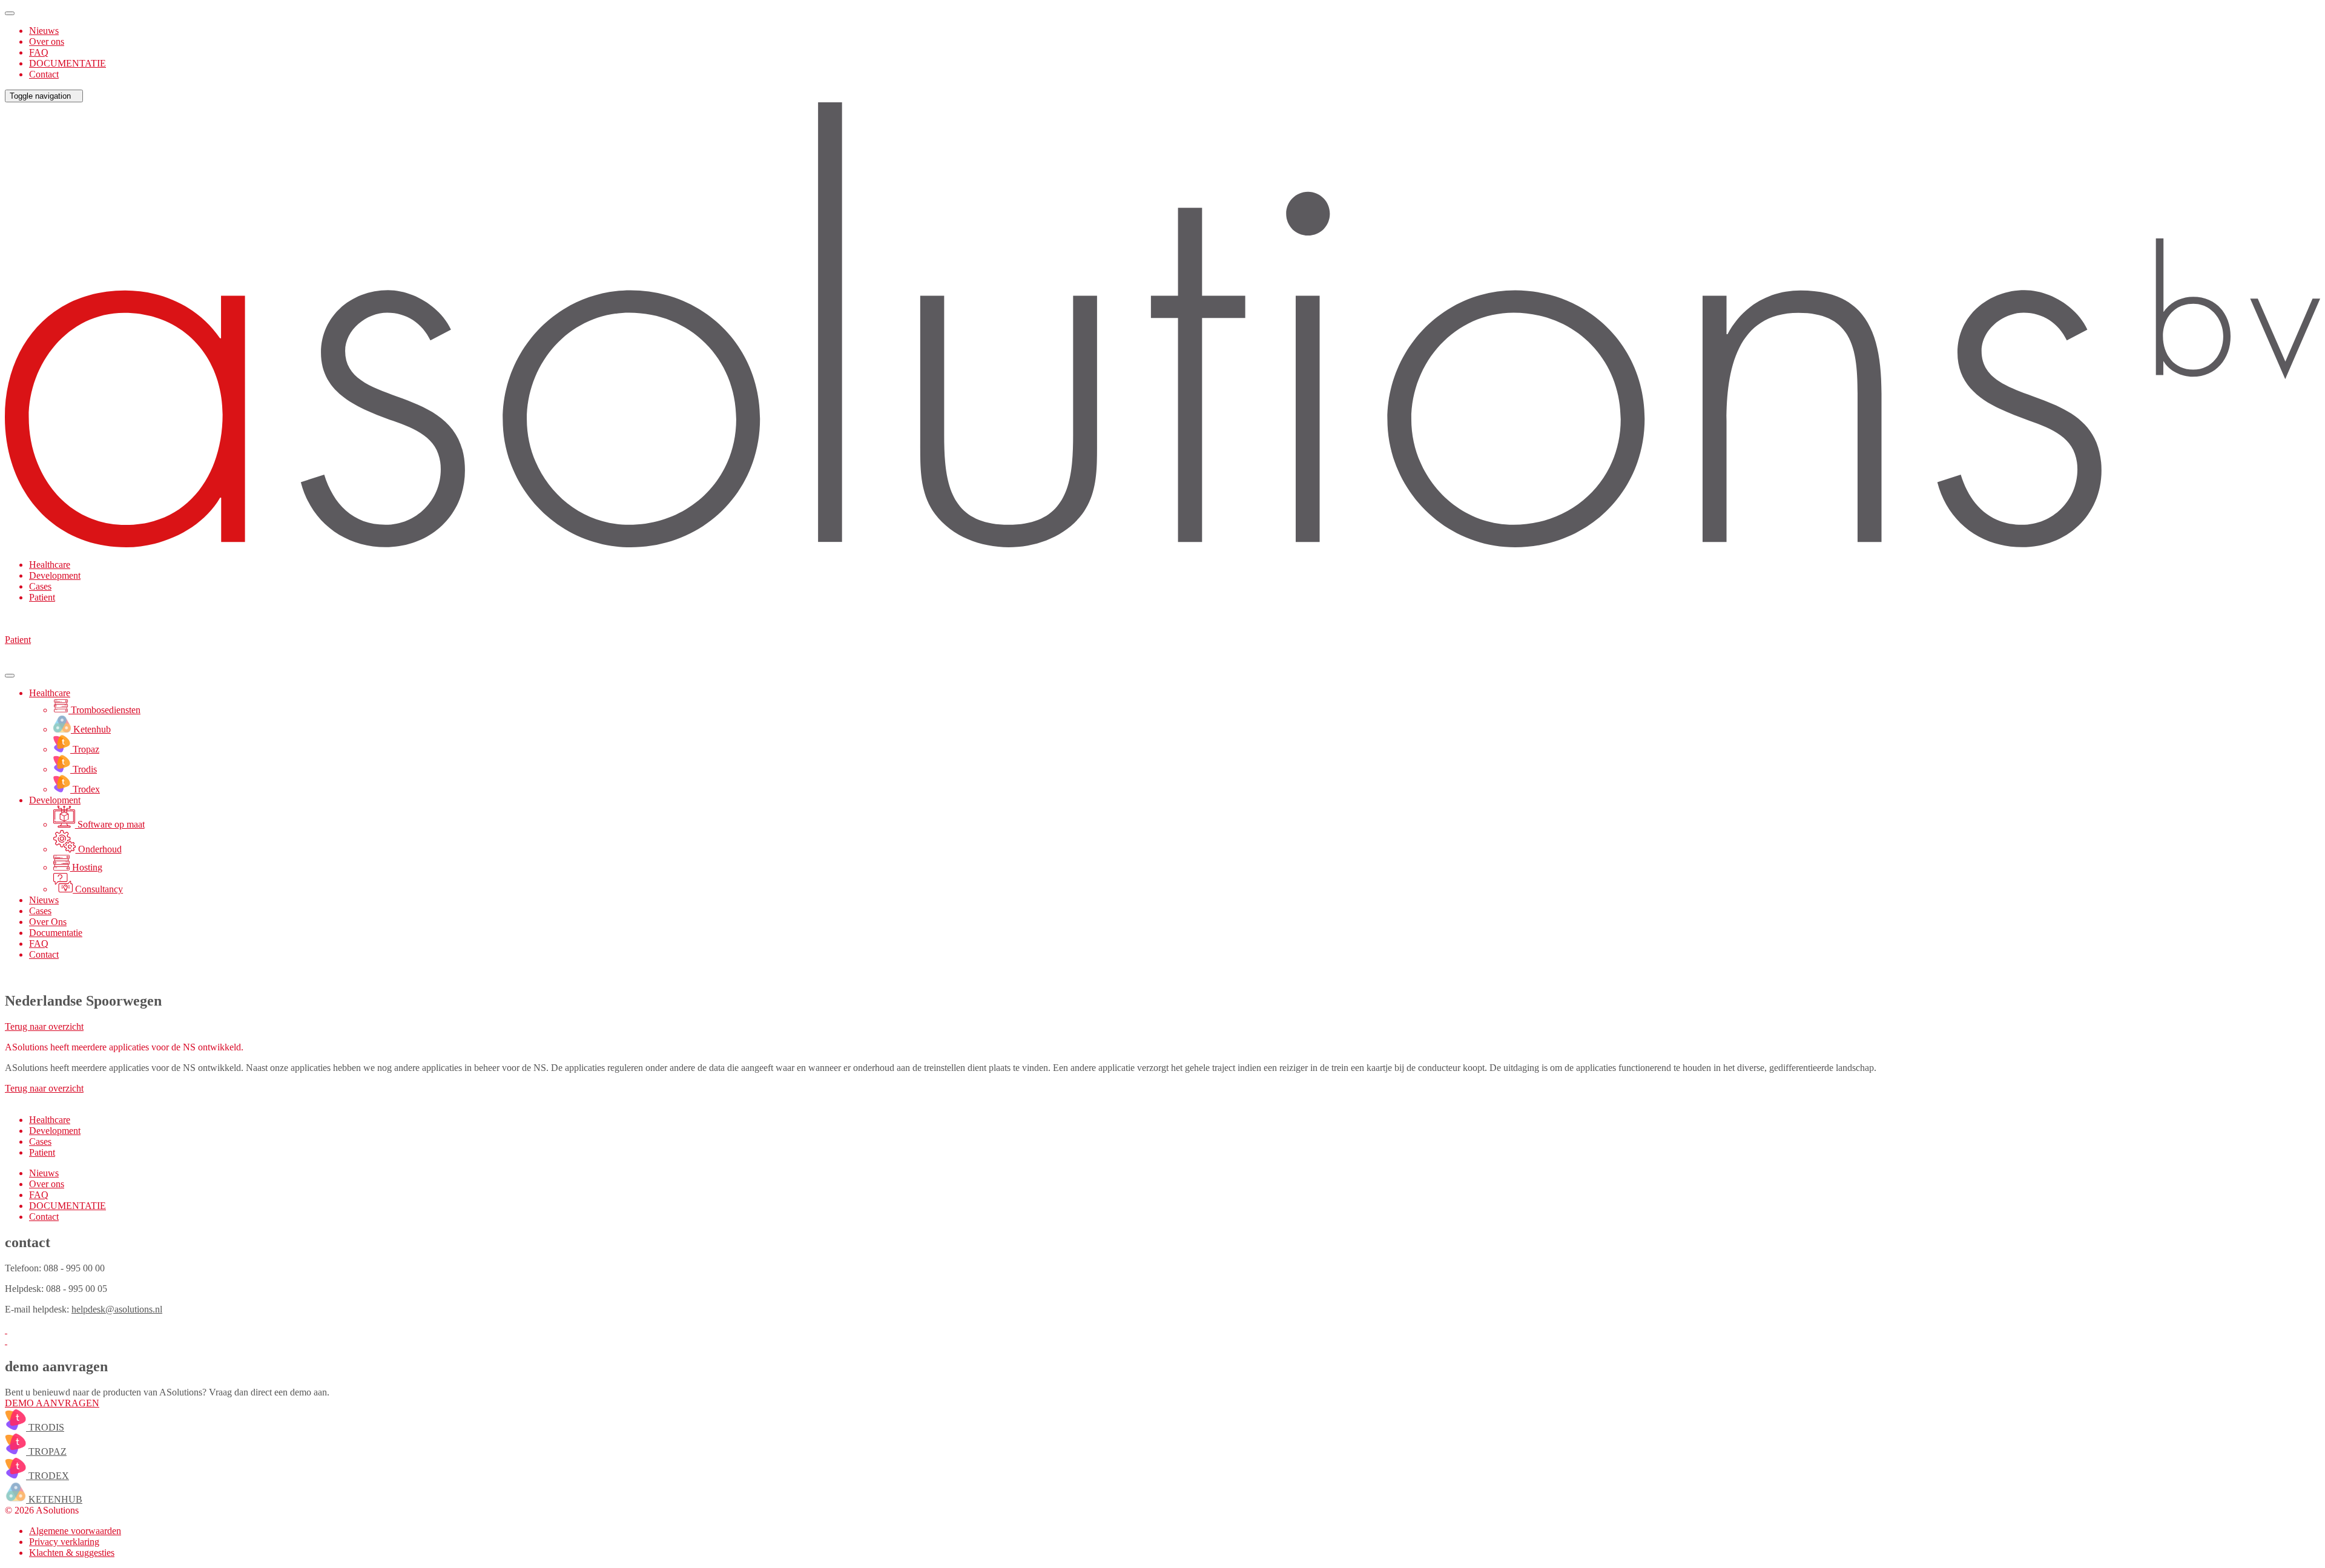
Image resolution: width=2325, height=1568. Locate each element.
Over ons (47, 41)
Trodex (85, 789)
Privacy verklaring (64, 1542)
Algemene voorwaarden (75, 1531)
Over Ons (48, 922)
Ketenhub (91, 729)
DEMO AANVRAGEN (52, 1403)
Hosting (86, 867)
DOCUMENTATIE (68, 63)
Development (55, 575)
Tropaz (85, 749)
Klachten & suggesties (72, 1553)
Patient (42, 597)
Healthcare (50, 565)
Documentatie (56, 933)
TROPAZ (46, 1451)
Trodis (84, 769)
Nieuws (44, 31)
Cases (40, 586)
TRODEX (48, 1476)
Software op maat (110, 824)
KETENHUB (54, 1499)
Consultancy (98, 889)
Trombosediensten (104, 710)
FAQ (39, 52)
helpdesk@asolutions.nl (117, 1309)
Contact (44, 74)
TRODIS (45, 1427)
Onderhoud (99, 849)
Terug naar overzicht (44, 1026)
